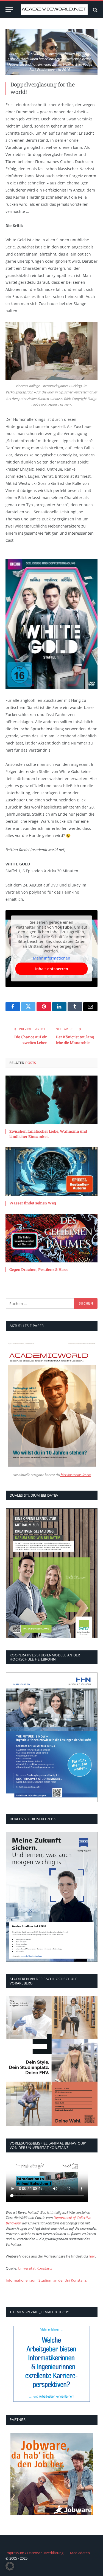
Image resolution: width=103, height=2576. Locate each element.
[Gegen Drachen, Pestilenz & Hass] (51, 1238)
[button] (10, 2566)
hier (92, 2256)
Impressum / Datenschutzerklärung (34, 2553)
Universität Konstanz (35, 2268)
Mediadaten (80, 2553)
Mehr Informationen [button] (52, 958)
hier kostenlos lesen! (75, 1475)
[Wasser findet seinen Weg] (51, 1172)
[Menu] (9, 10)
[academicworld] (54, 10)
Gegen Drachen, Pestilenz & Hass (38, 1269)
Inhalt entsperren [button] (52, 969)
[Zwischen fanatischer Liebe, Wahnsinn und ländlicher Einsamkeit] (51, 1100)
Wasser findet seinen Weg (33, 1203)
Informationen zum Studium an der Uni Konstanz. (46, 2280)
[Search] (95, 10)
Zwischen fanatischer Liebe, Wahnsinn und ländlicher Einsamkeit (48, 1134)
